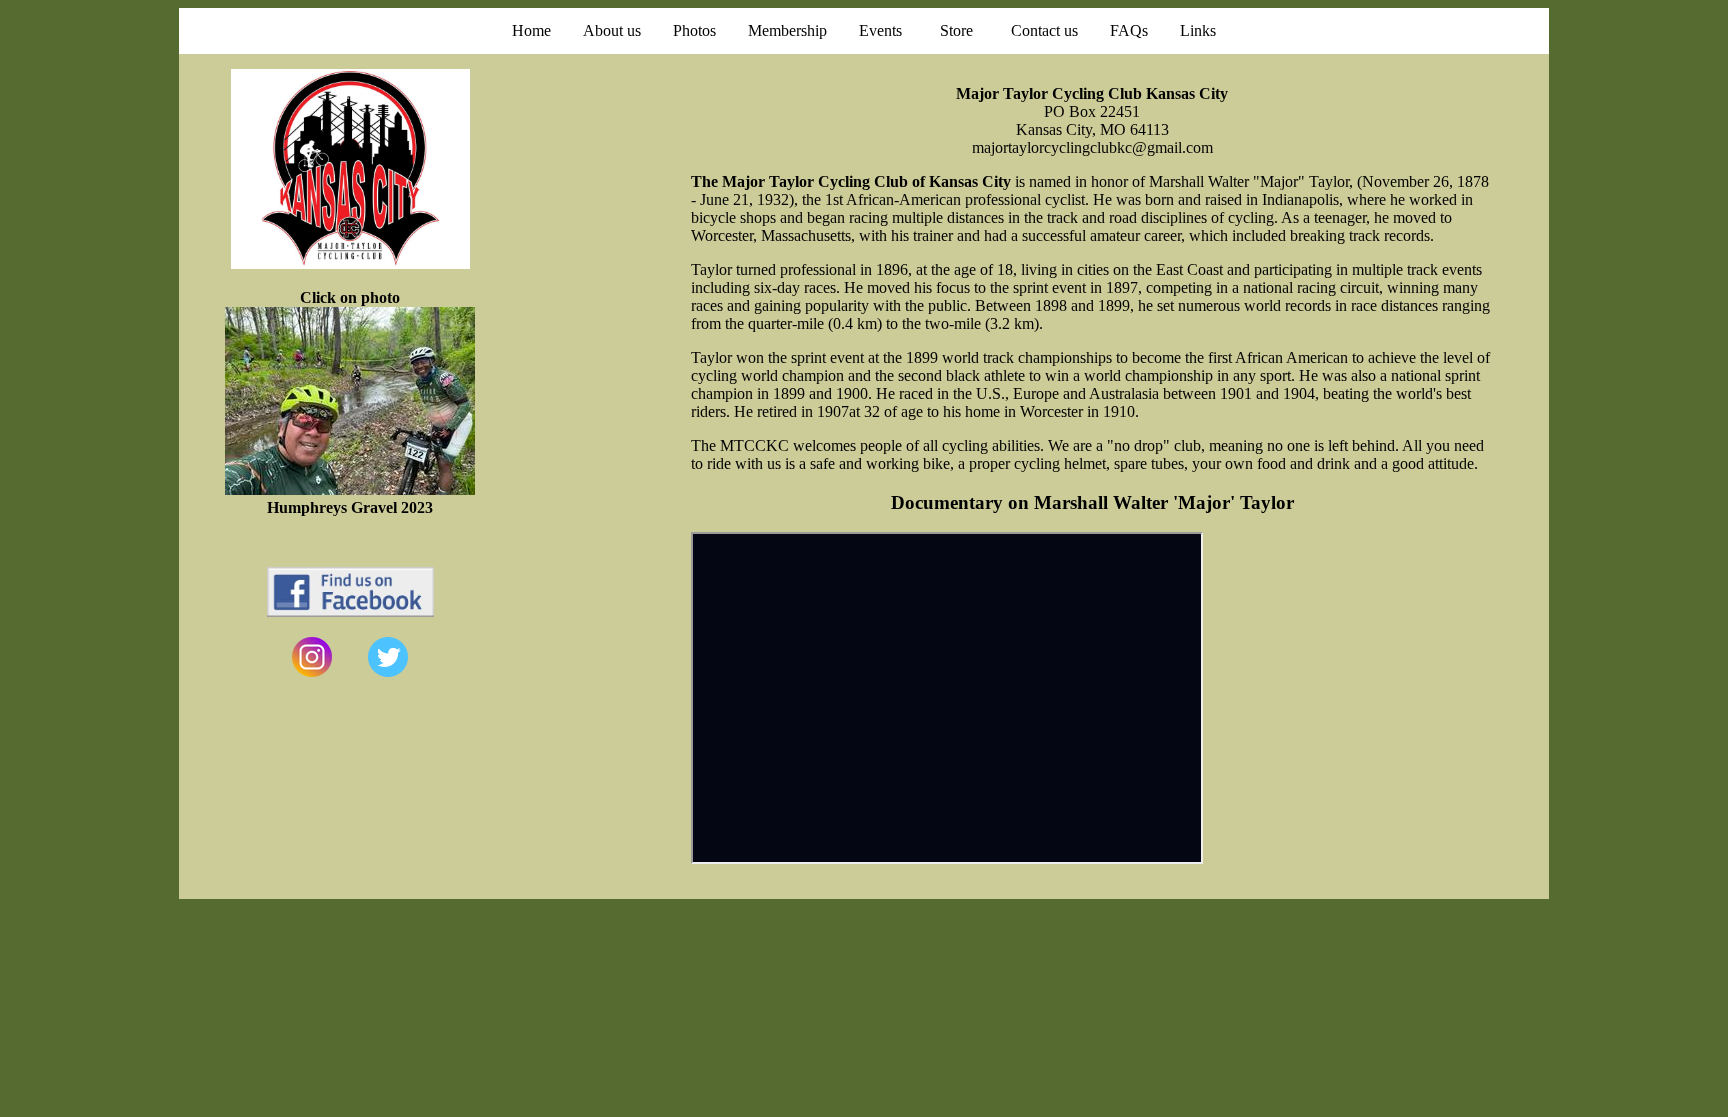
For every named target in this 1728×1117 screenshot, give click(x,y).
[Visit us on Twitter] (388, 671)
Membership (787, 30)
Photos (694, 30)
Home (531, 30)
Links (1198, 30)
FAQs (1129, 30)
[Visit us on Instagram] (312, 671)
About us (612, 30)
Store (956, 30)
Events (880, 30)
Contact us (1044, 30)
